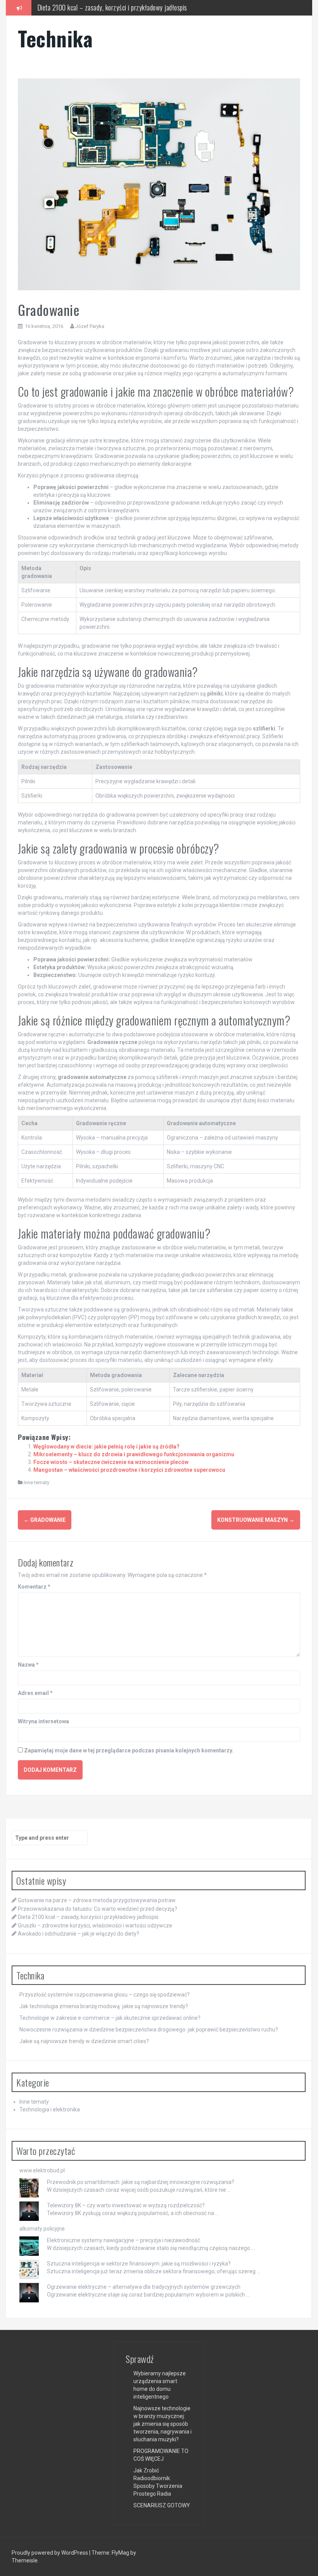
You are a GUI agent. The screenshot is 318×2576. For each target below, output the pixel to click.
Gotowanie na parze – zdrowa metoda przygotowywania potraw (97, 1900)
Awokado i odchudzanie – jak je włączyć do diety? (79, 1934)
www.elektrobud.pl (42, 2170)
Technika (55, 38)
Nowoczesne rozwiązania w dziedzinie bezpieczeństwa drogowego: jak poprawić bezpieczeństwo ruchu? (149, 2030)
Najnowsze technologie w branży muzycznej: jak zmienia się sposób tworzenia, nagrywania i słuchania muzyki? (162, 2424)
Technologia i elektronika (50, 2109)
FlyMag (120, 2553)
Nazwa (28, 1665)
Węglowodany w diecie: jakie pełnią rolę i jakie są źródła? (106, 1447)
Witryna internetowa (43, 1721)
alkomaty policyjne (42, 2229)
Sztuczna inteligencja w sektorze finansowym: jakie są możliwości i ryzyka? (139, 2264)
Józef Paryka (90, 326)
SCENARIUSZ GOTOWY (162, 2505)
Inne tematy (36, 1482)
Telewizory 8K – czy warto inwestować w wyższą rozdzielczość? (126, 2205)
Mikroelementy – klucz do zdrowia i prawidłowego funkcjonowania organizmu (134, 1454)
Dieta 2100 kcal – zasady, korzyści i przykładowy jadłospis (88, 1917)
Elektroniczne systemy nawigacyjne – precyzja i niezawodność (124, 2240)
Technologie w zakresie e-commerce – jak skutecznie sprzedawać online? (110, 2018)
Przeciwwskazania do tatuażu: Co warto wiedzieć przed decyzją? (98, 1909)
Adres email (35, 1693)
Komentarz (34, 1587)
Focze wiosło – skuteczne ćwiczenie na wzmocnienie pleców (111, 1462)
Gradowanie (45, 1520)
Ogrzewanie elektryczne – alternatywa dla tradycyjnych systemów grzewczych (144, 2287)
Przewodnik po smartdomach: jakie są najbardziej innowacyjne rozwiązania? (141, 2182)
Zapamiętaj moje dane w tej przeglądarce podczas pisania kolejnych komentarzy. (129, 1750)
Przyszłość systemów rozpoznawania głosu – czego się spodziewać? (105, 1995)
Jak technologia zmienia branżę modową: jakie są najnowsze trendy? (104, 2006)
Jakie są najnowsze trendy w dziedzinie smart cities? (84, 2041)
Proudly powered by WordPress (50, 2553)
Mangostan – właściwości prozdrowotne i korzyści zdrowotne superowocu (129, 1470)
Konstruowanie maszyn (256, 1520)
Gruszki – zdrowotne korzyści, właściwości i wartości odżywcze (95, 1925)
